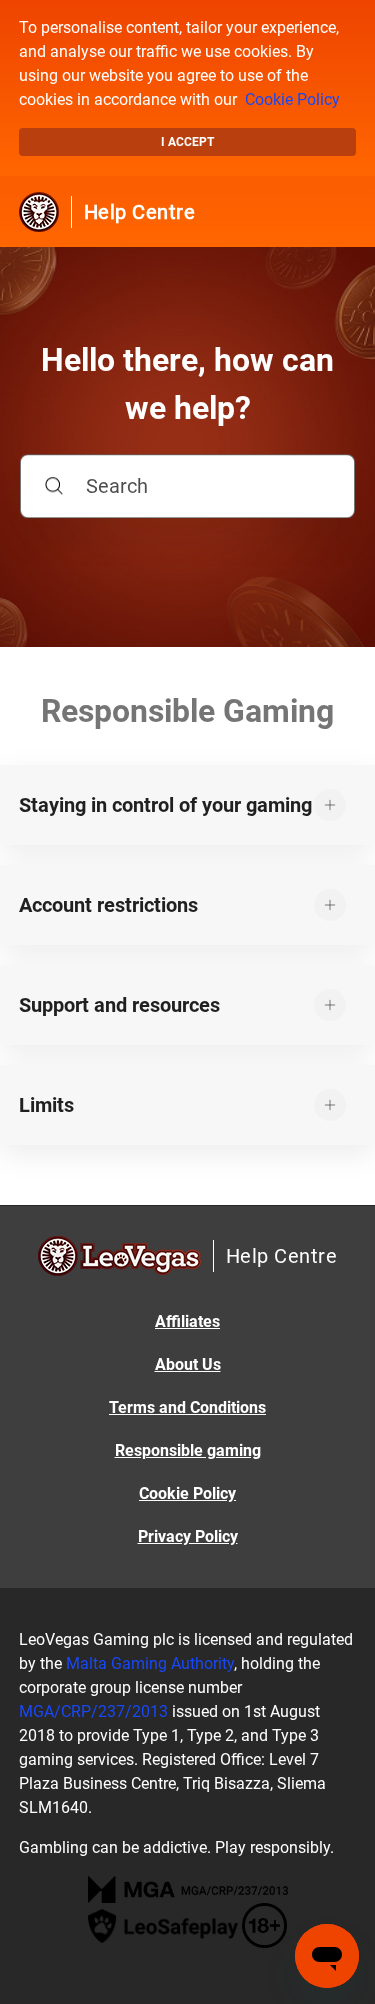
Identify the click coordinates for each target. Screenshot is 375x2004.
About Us (188, 1364)
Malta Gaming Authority (150, 1663)
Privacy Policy (188, 1536)
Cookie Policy (292, 99)
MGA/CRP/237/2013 (93, 1711)
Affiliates (187, 1321)
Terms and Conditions (187, 1407)
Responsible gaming (188, 1450)
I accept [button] (187, 142)
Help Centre (140, 212)
